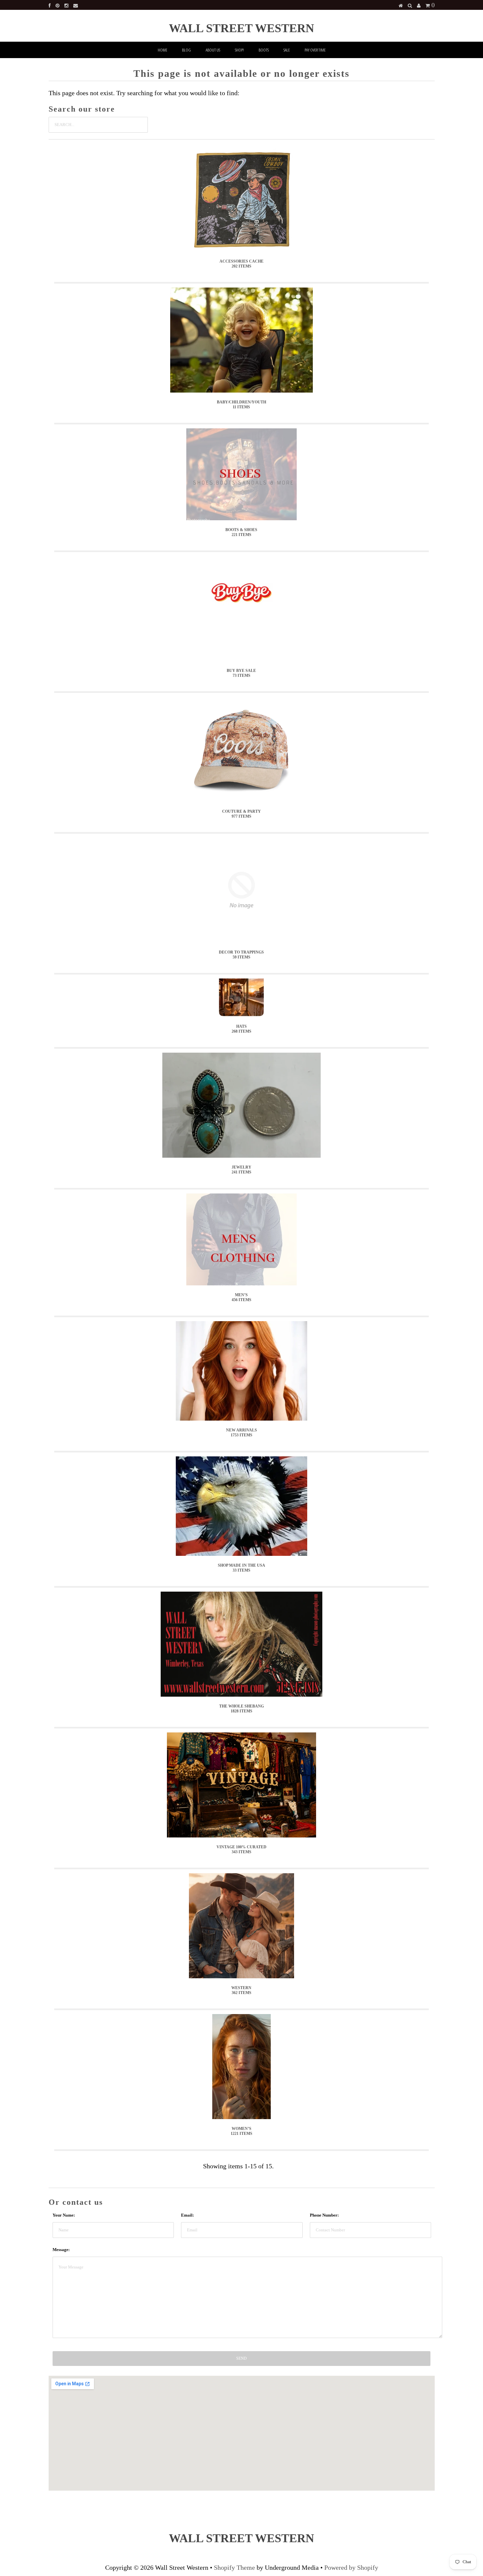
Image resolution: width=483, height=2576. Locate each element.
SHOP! (239, 50)
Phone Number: (324, 2215)
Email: (187, 2215)
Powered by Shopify (351, 2567)
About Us (213, 50)
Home (162, 50)
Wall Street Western (241, 28)
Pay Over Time (315, 50)
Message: (61, 2250)
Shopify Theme (234, 2567)
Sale (287, 50)
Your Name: (64, 2215)
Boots (264, 50)
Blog (186, 50)
